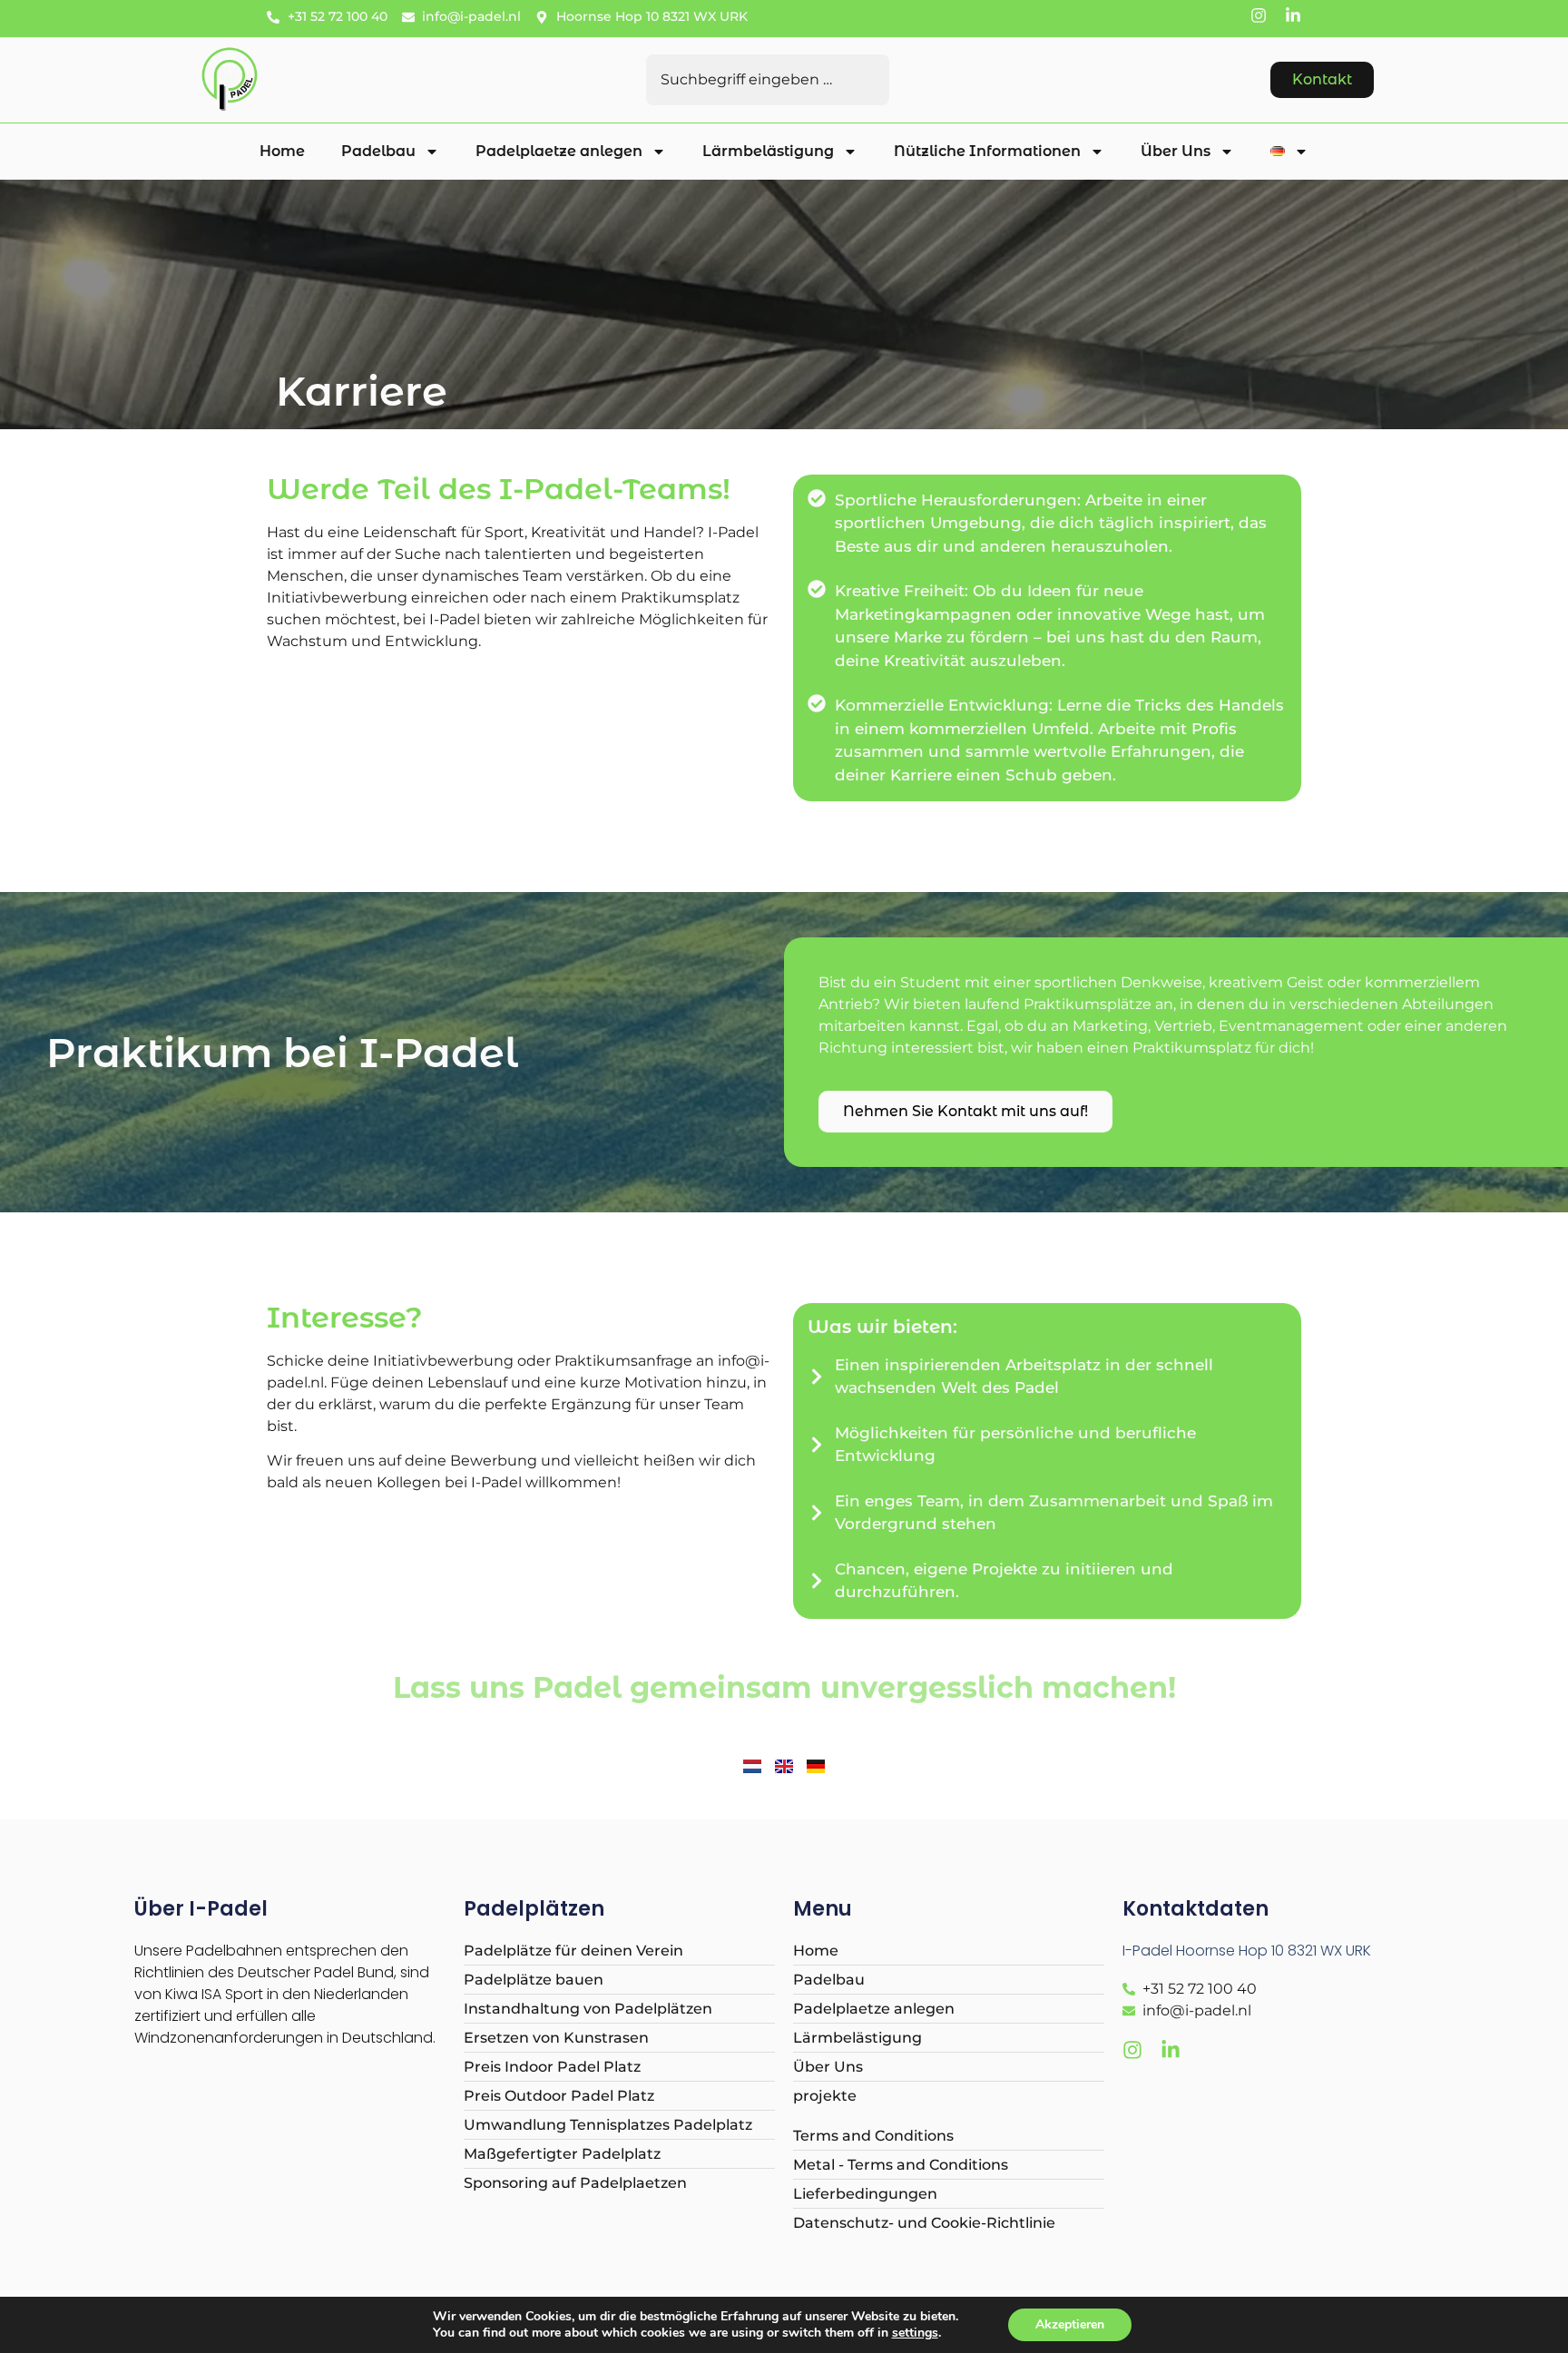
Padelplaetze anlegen (559, 151)
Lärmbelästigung (768, 151)
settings (915, 2333)
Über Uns (1176, 151)
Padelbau (378, 151)
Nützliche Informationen (987, 151)
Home (282, 151)
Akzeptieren (1070, 2324)
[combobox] (768, 80)
